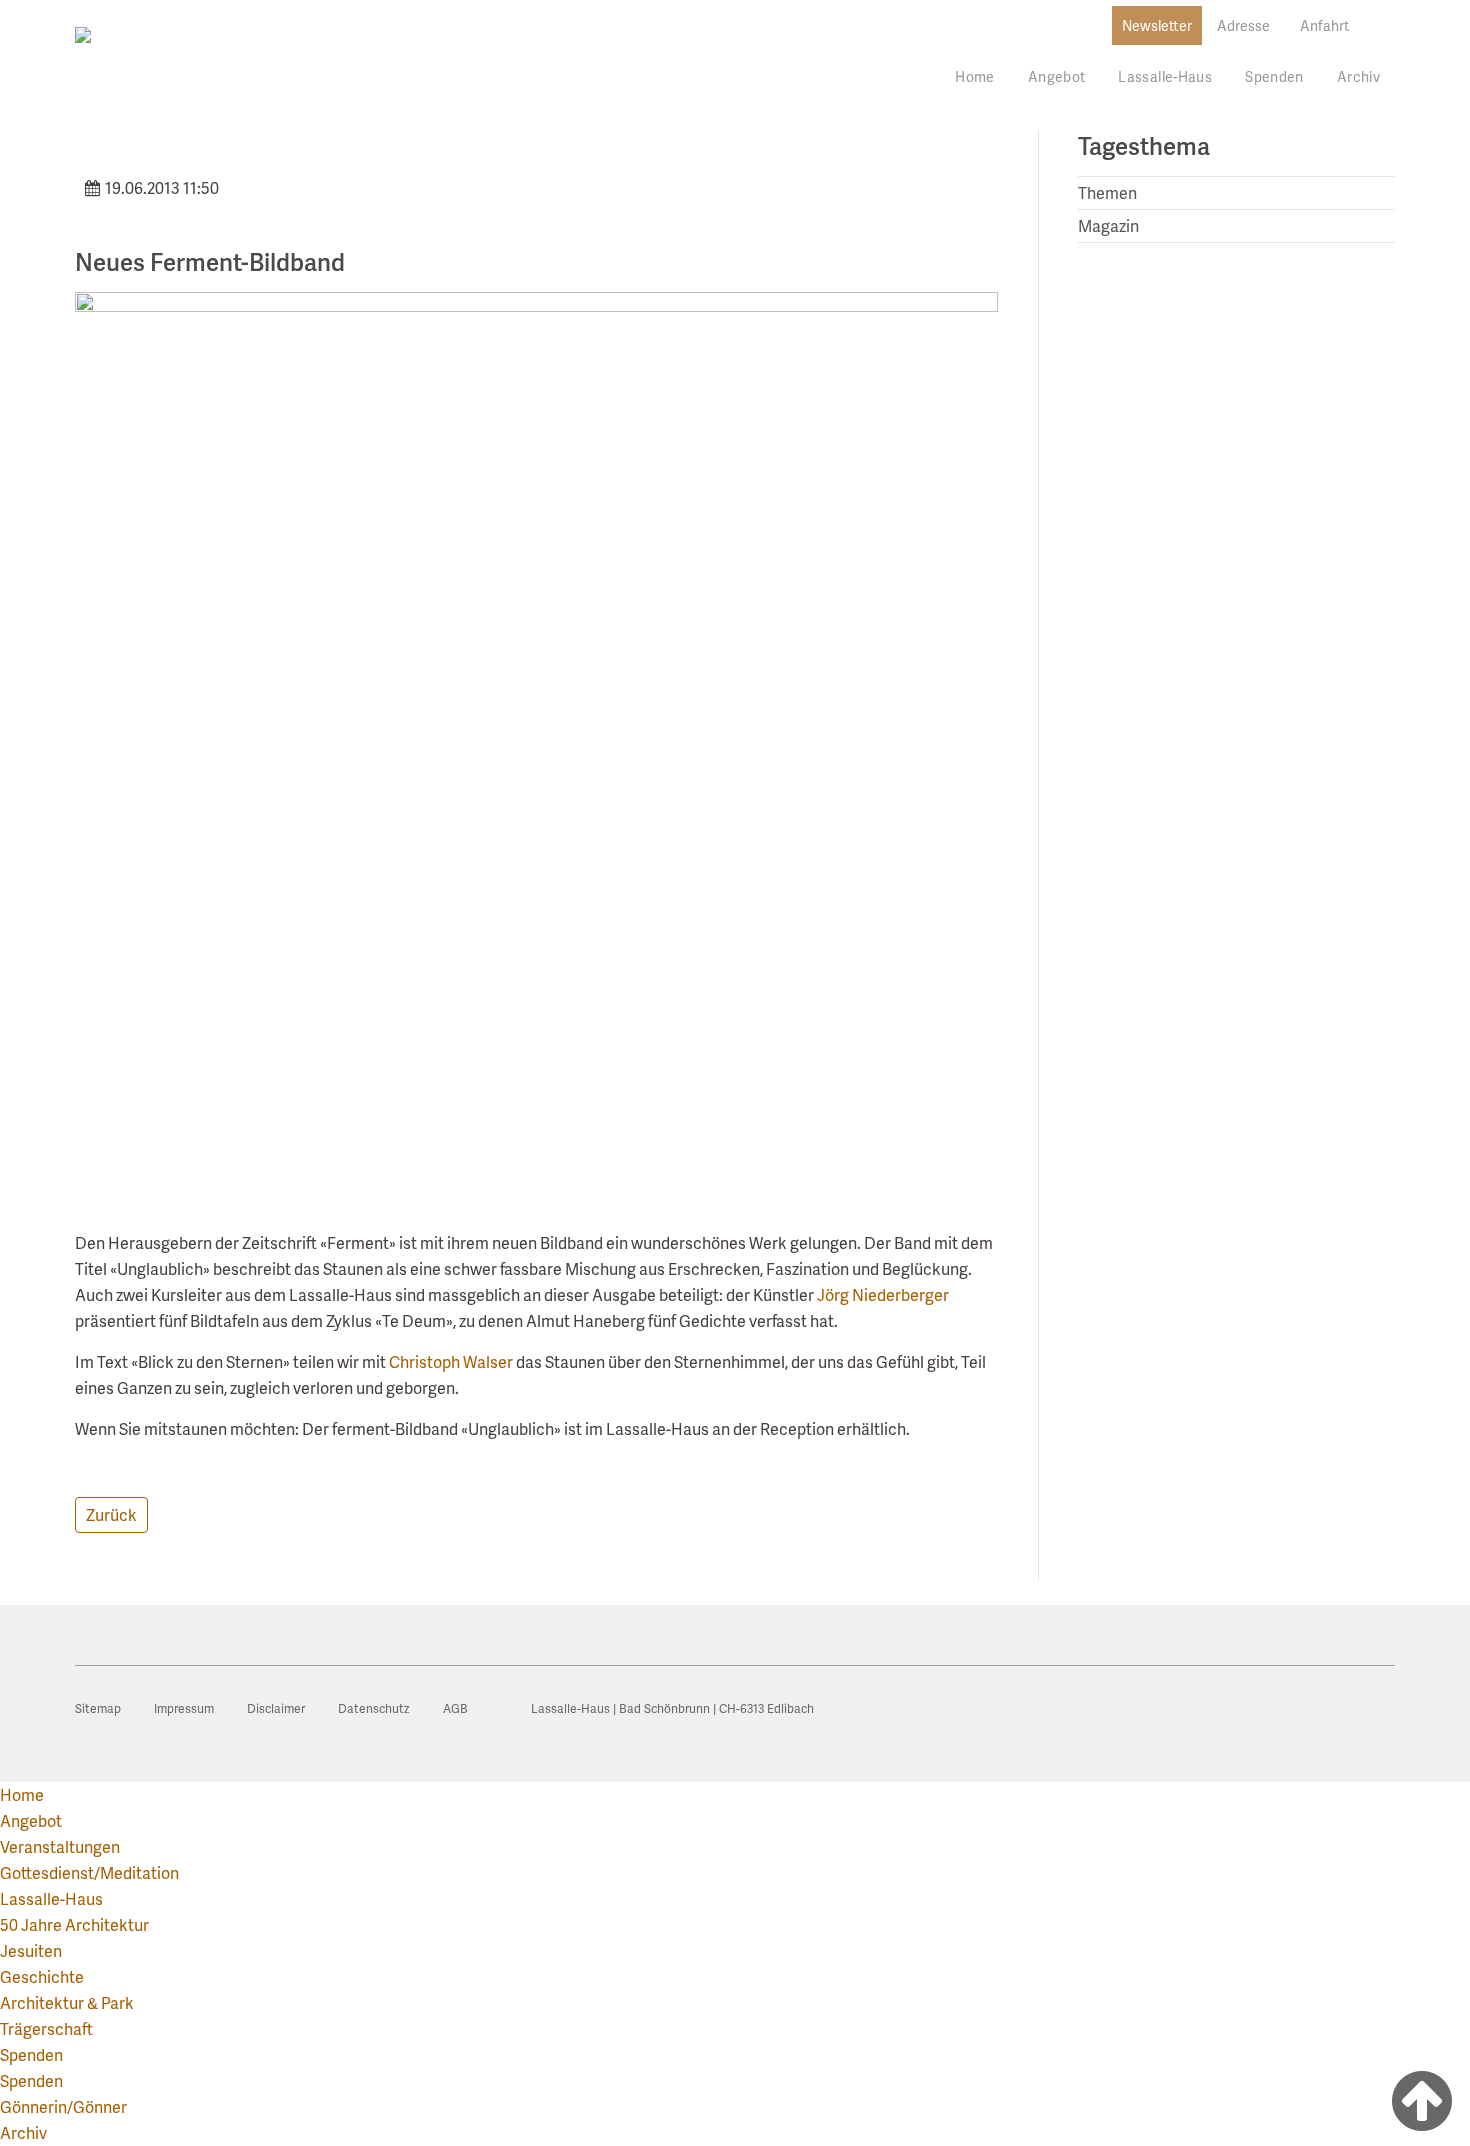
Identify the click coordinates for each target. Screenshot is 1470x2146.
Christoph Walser (451, 1361)
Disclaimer (276, 1708)
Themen (1107, 192)
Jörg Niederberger (883, 1294)
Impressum (184, 1708)
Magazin (1108, 225)
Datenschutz (374, 1708)
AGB (455, 1708)
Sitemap (98, 1708)
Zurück (111, 1514)
